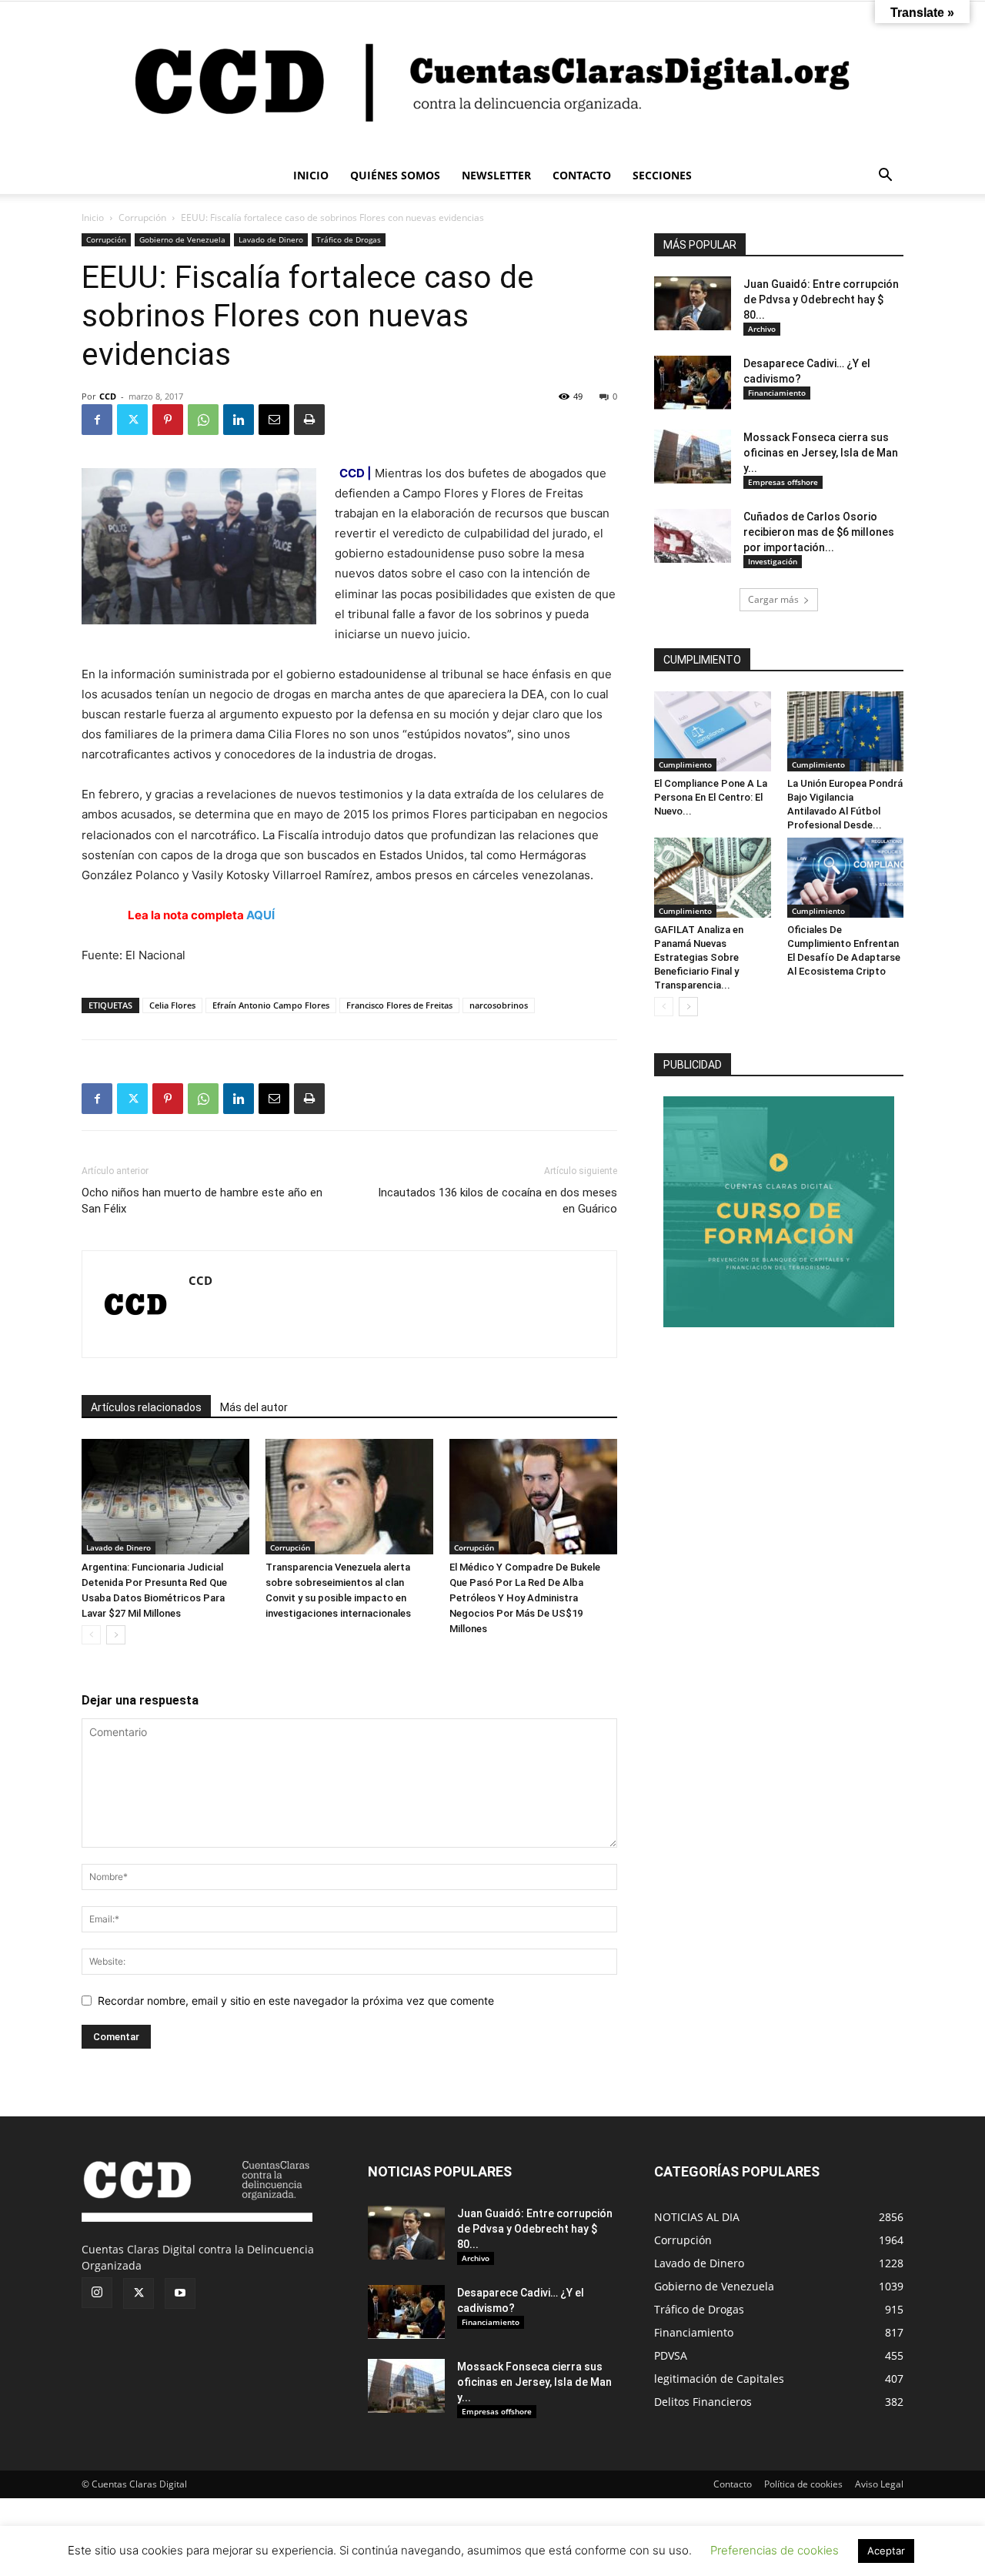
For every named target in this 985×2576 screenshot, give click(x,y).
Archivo (762, 329)
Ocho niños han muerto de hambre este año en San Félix (202, 1201)
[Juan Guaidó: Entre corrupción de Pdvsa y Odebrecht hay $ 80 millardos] (693, 303)
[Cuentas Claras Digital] (492, 79)
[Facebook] (97, 420)
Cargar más (773, 599)
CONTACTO (582, 175)
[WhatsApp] (203, 420)
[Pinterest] (168, 420)
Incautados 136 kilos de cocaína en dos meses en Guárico (498, 1201)
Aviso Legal (879, 2484)
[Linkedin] (239, 420)
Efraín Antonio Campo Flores (271, 1005)
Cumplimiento (685, 764)
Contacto (733, 2484)
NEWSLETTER (496, 175)
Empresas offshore (783, 482)
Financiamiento (777, 393)
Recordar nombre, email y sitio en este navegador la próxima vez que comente (296, 2001)
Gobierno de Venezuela (182, 239)
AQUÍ (260, 915)
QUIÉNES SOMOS (395, 175)
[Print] (309, 420)
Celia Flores (172, 1005)
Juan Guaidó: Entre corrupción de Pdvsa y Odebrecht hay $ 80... (821, 299)
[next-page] (116, 1635)
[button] (885, 177)
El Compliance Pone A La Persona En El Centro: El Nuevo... (711, 797)
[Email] (274, 420)
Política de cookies (803, 2484)
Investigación (773, 561)
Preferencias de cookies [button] (775, 2550)
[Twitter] (132, 420)
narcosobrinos (499, 1005)
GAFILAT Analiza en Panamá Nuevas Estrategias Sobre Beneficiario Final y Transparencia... (699, 957)
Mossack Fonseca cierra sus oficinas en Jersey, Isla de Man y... (821, 453)
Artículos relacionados (146, 1407)
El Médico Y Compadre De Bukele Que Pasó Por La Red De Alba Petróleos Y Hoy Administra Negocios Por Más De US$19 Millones (525, 1598)
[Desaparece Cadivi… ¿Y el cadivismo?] (693, 383)
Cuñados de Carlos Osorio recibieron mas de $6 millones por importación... (819, 532)
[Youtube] (180, 2293)
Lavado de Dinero (271, 239)
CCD (108, 396)
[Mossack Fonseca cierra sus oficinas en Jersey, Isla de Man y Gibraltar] (693, 457)
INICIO (311, 175)
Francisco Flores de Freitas (399, 1005)
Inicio (93, 217)
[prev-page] (91, 1635)
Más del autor (254, 1407)
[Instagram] (97, 2293)
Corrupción (142, 217)
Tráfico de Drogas (349, 239)
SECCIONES (662, 175)
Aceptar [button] (886, 2551)
